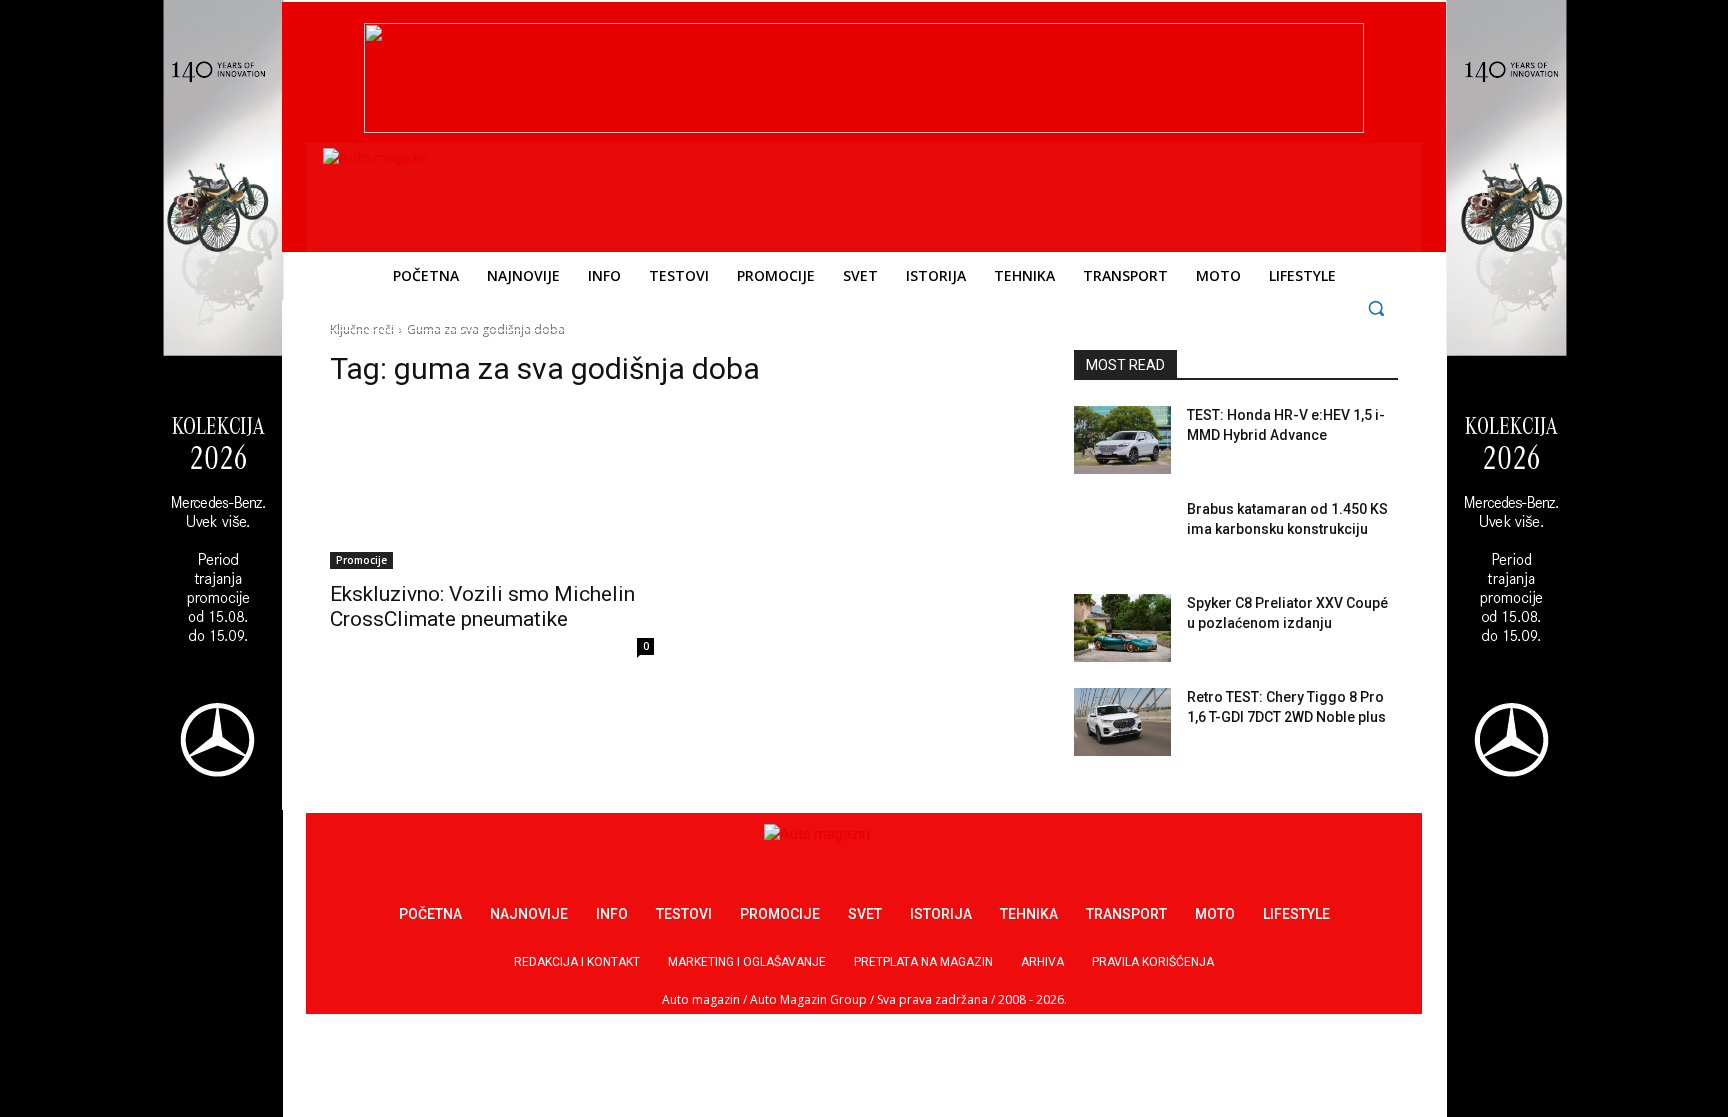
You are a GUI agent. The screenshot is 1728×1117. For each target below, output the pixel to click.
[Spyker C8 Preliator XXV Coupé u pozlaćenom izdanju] (1122, 628)
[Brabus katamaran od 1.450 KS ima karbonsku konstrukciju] (1122, 534)
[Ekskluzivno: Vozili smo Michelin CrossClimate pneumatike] (492, 488)
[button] (1376, 307)
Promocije (361, 560)
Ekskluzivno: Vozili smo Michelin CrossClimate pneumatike (482, 606)
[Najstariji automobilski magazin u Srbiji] (459, 193)
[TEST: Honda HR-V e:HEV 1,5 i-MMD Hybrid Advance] (1122, 440)
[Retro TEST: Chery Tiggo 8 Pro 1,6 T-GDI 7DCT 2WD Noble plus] (1122, 722)
